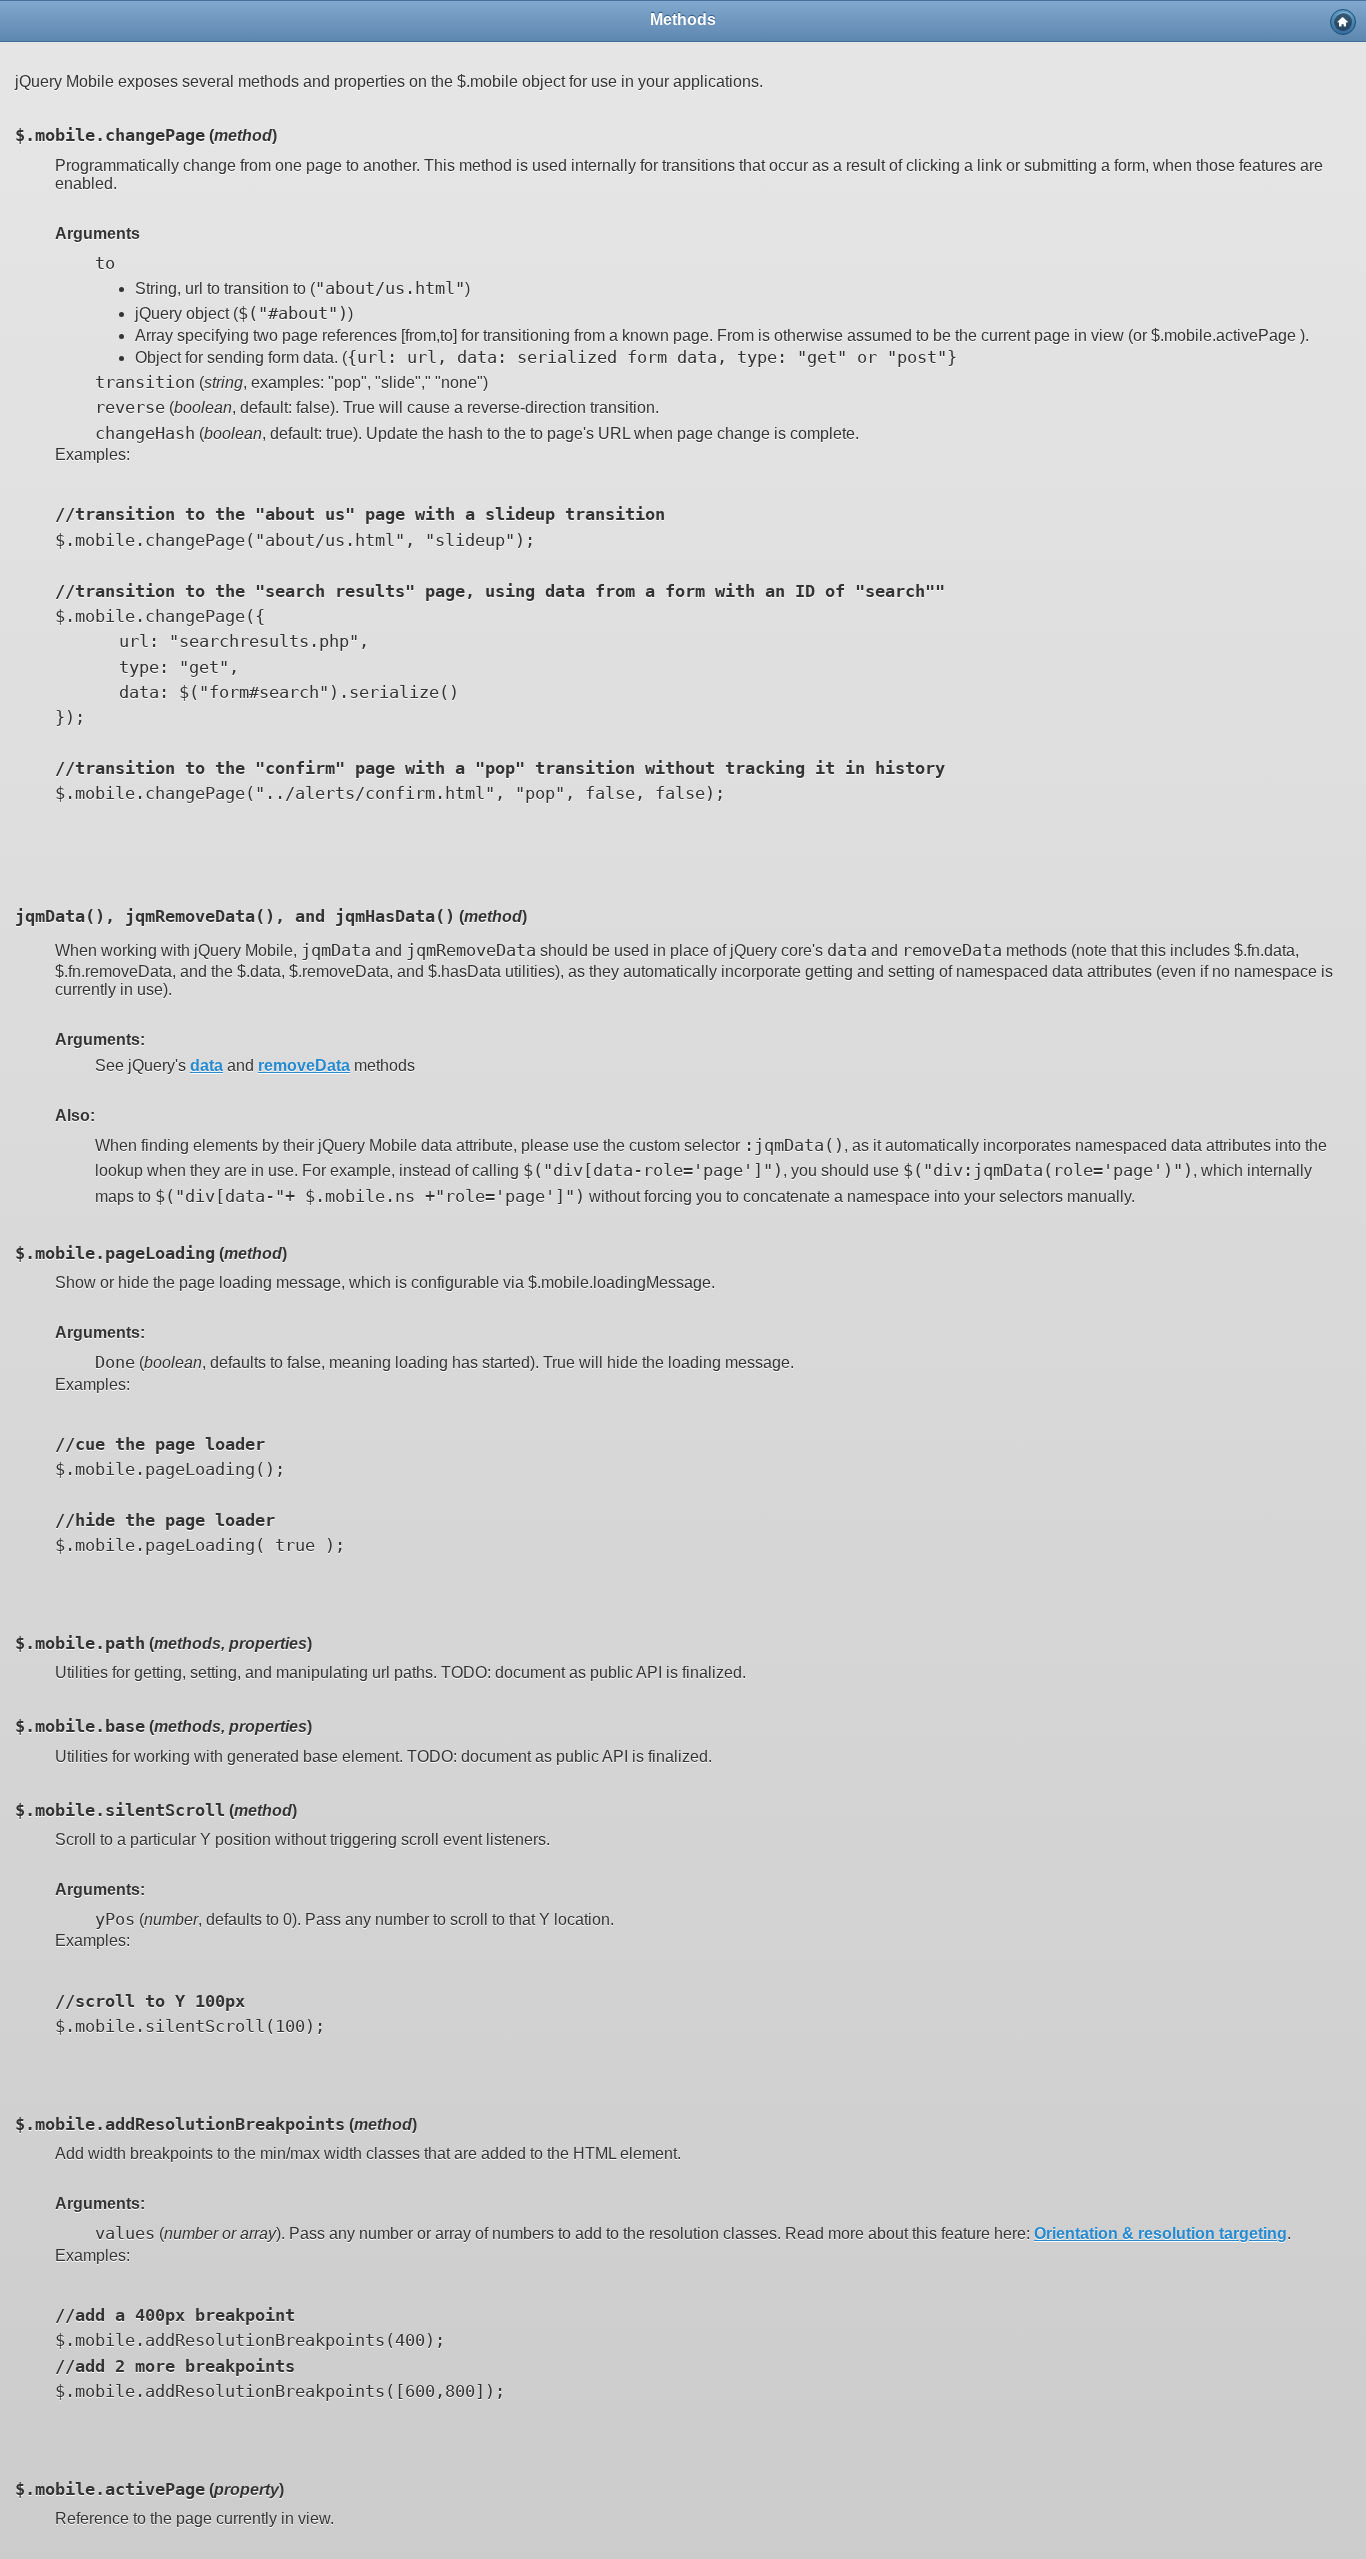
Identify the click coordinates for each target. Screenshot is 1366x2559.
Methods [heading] (683, 19)
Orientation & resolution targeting (1160, 2233)
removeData (304, 1065)
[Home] (1343, 22)
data (206, 1065)
